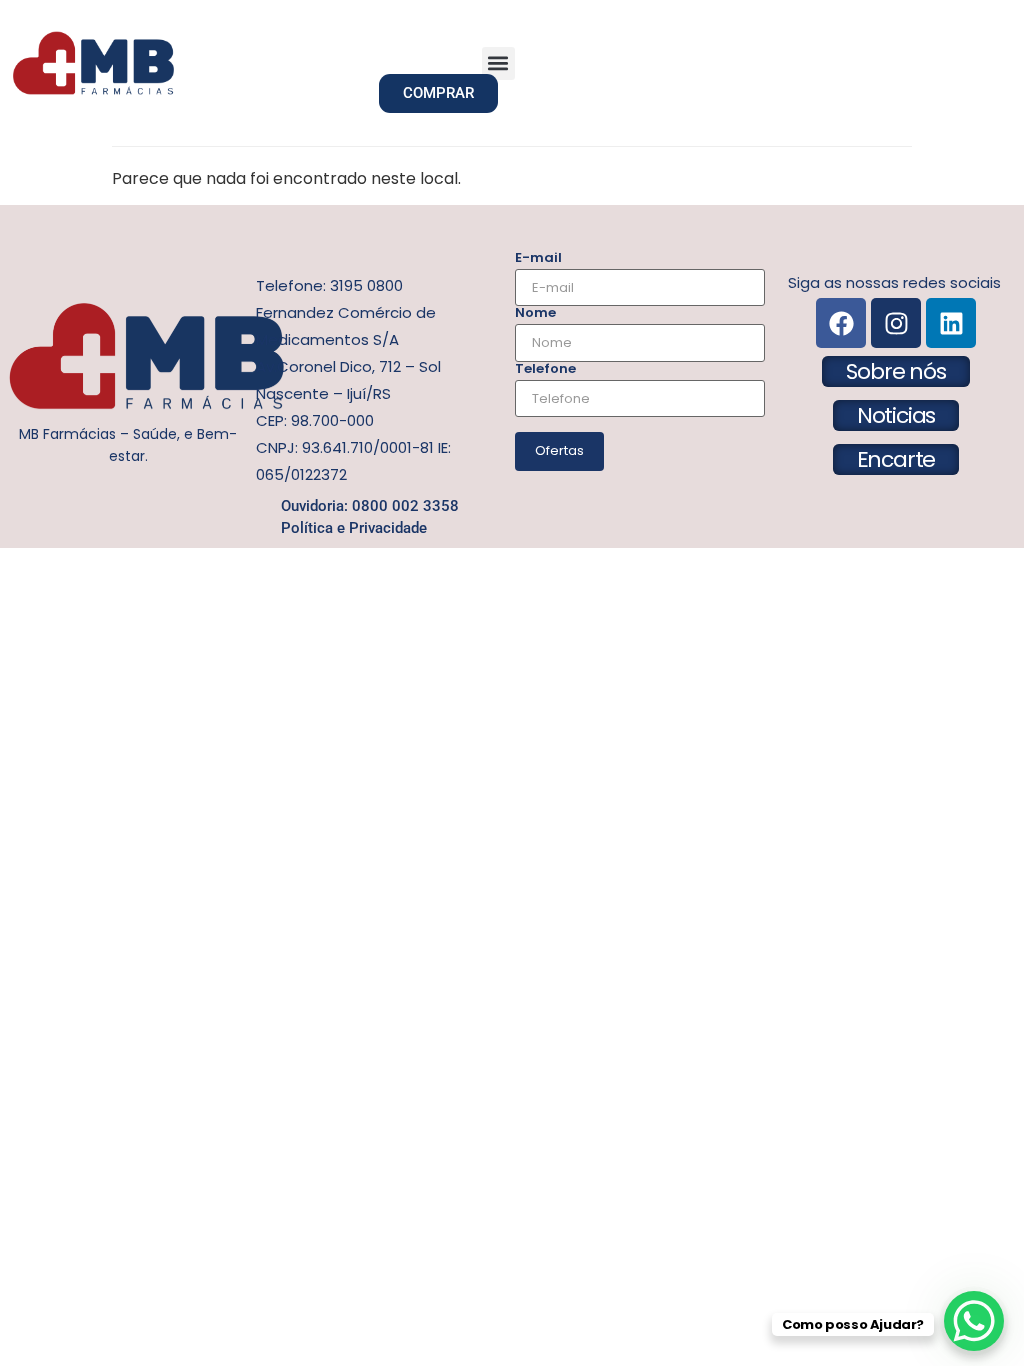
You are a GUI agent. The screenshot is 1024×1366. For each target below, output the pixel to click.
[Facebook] (841, 323)
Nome (535, 312)
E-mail (538, 257)
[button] (498, 63)
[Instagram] (896, 323)
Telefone (545, 368)
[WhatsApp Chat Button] (974, 1321)
